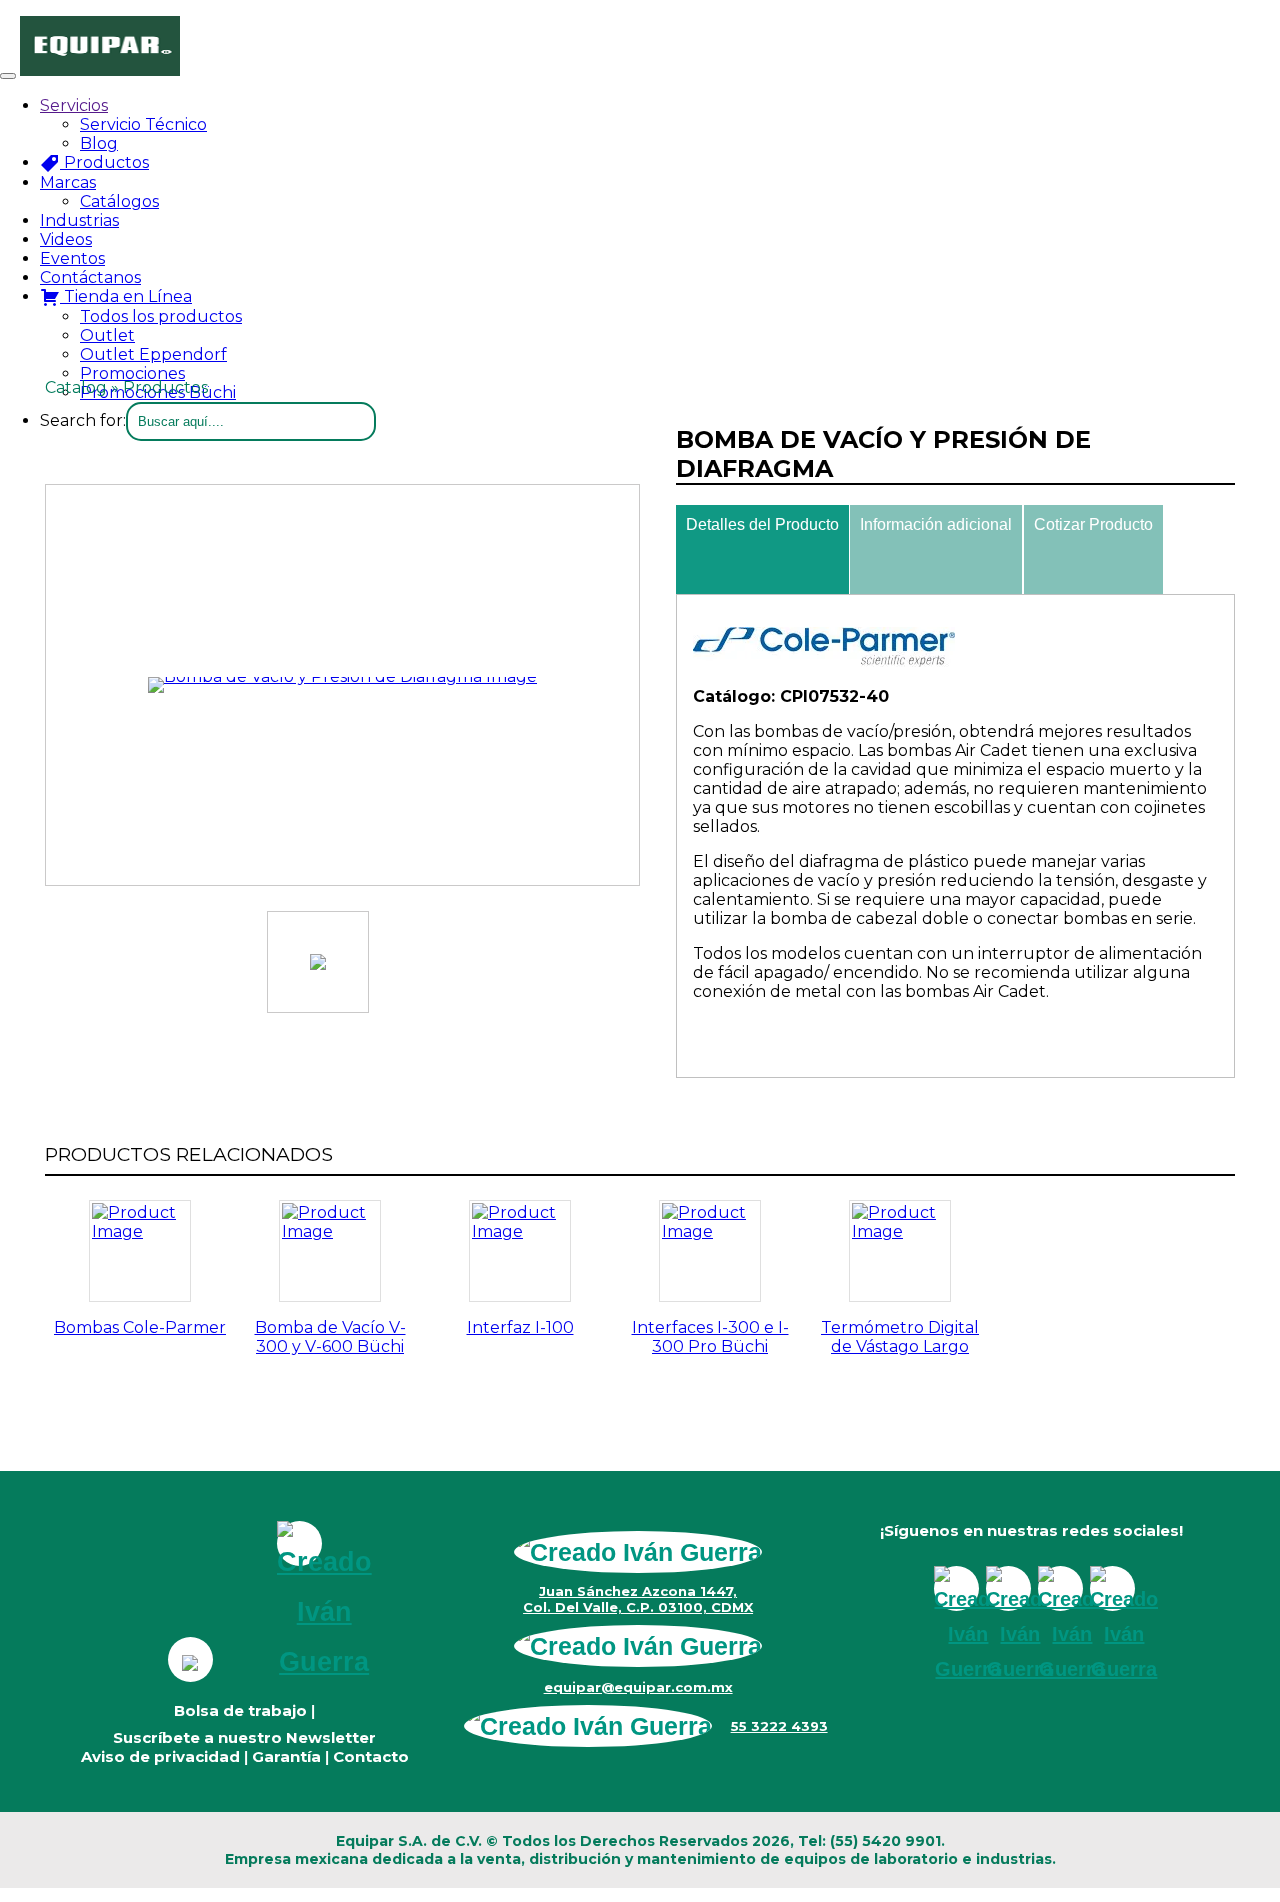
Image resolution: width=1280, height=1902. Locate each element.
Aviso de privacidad (160, 1756)
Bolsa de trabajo (240, 1710)
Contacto (371, 1756)
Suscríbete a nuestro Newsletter (244, 1737)
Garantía (286, 1756)
